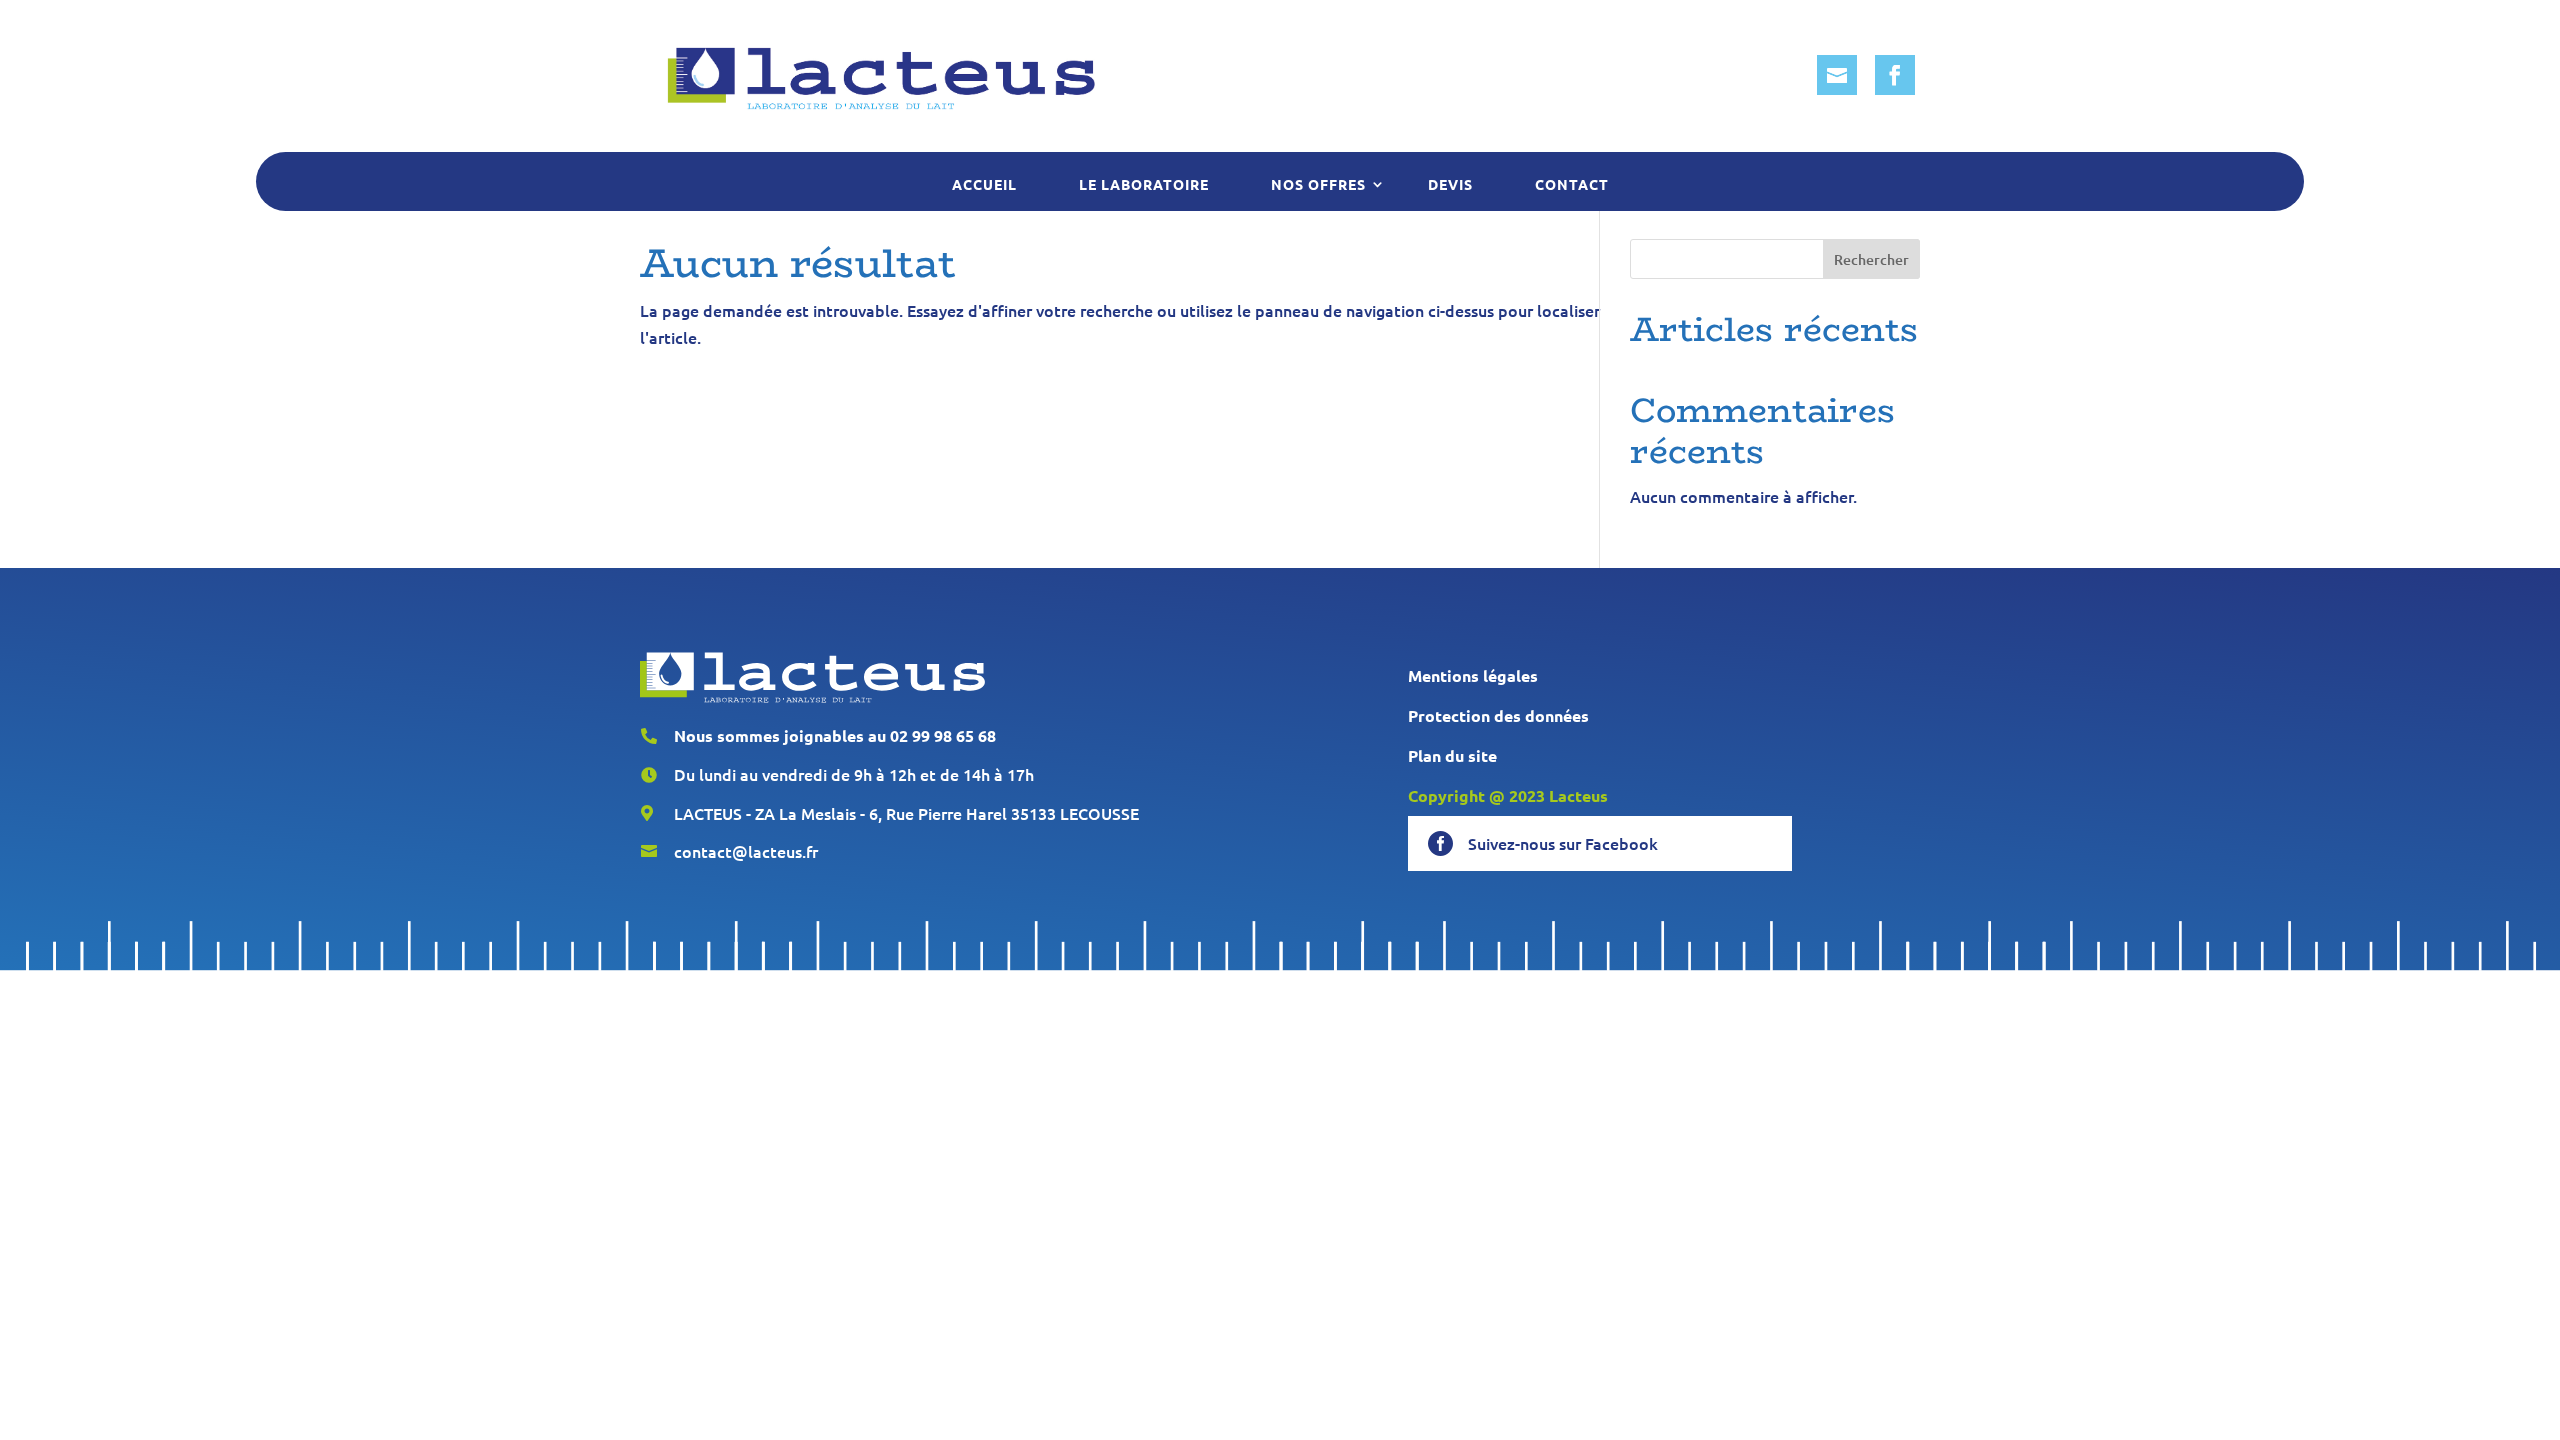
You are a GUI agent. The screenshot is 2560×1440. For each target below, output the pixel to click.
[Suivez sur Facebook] (1895, 75)
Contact (1572, 184)
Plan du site (1452, 755)
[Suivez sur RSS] (1837, 75)
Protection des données (1498, 715)
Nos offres (1318, 184)
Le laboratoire (1144, 184)
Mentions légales (1473, 675)
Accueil (984, 184)
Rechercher (1871, 259)
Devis (1450, 184)
